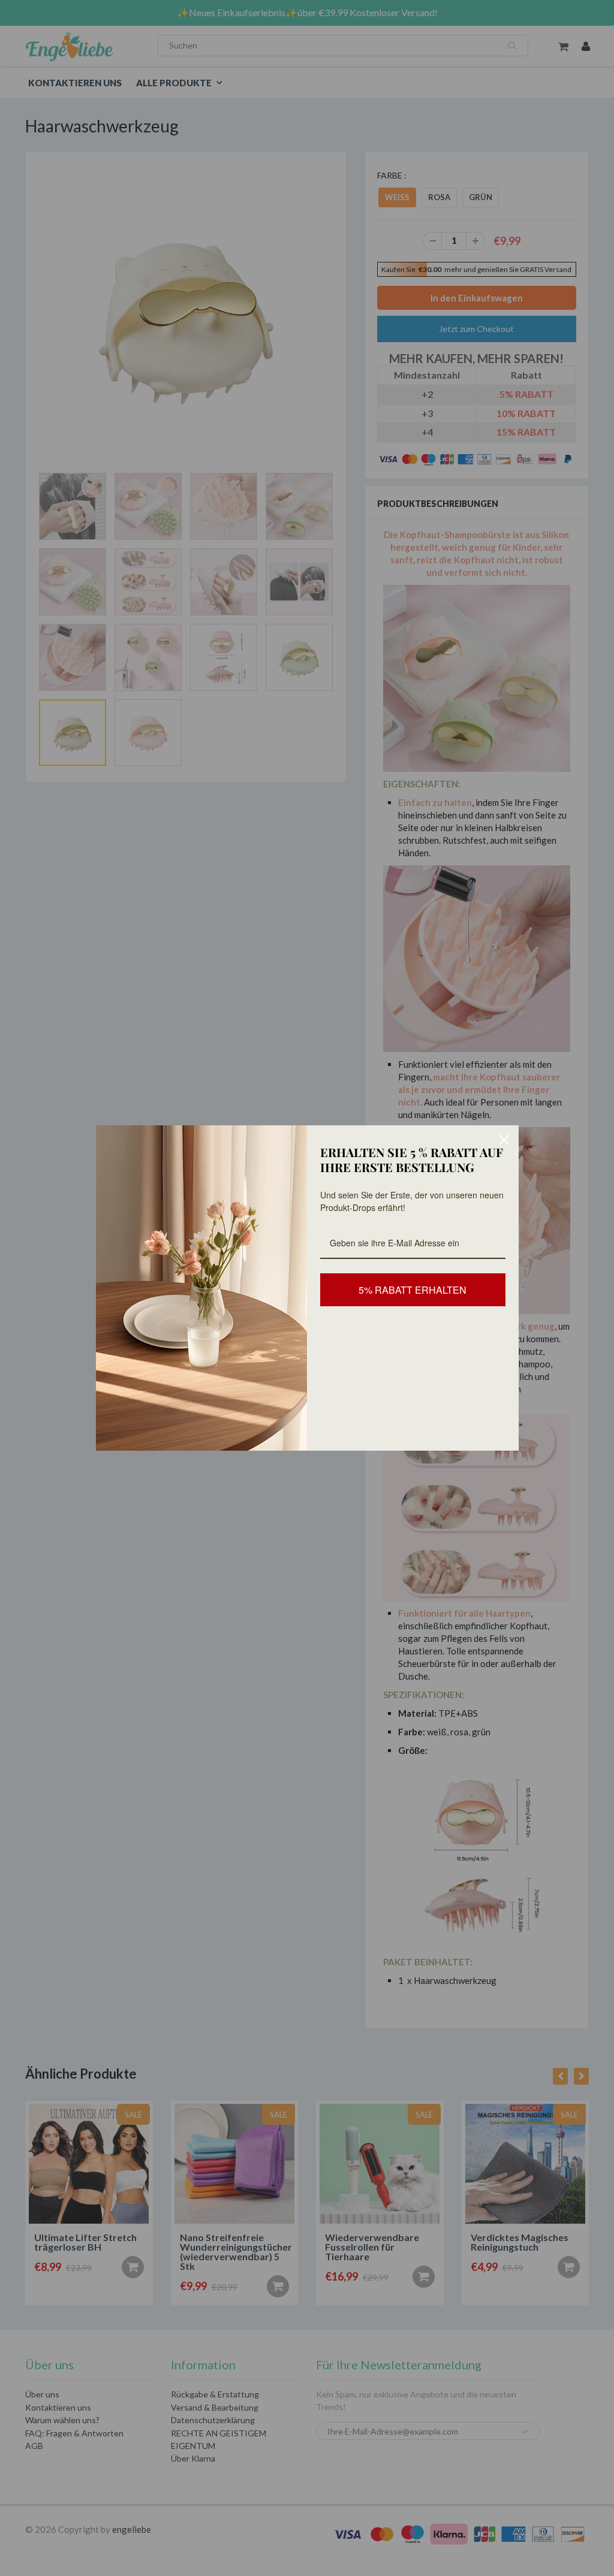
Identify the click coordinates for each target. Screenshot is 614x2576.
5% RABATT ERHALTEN (413, 1290)
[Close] (504, 1140)
